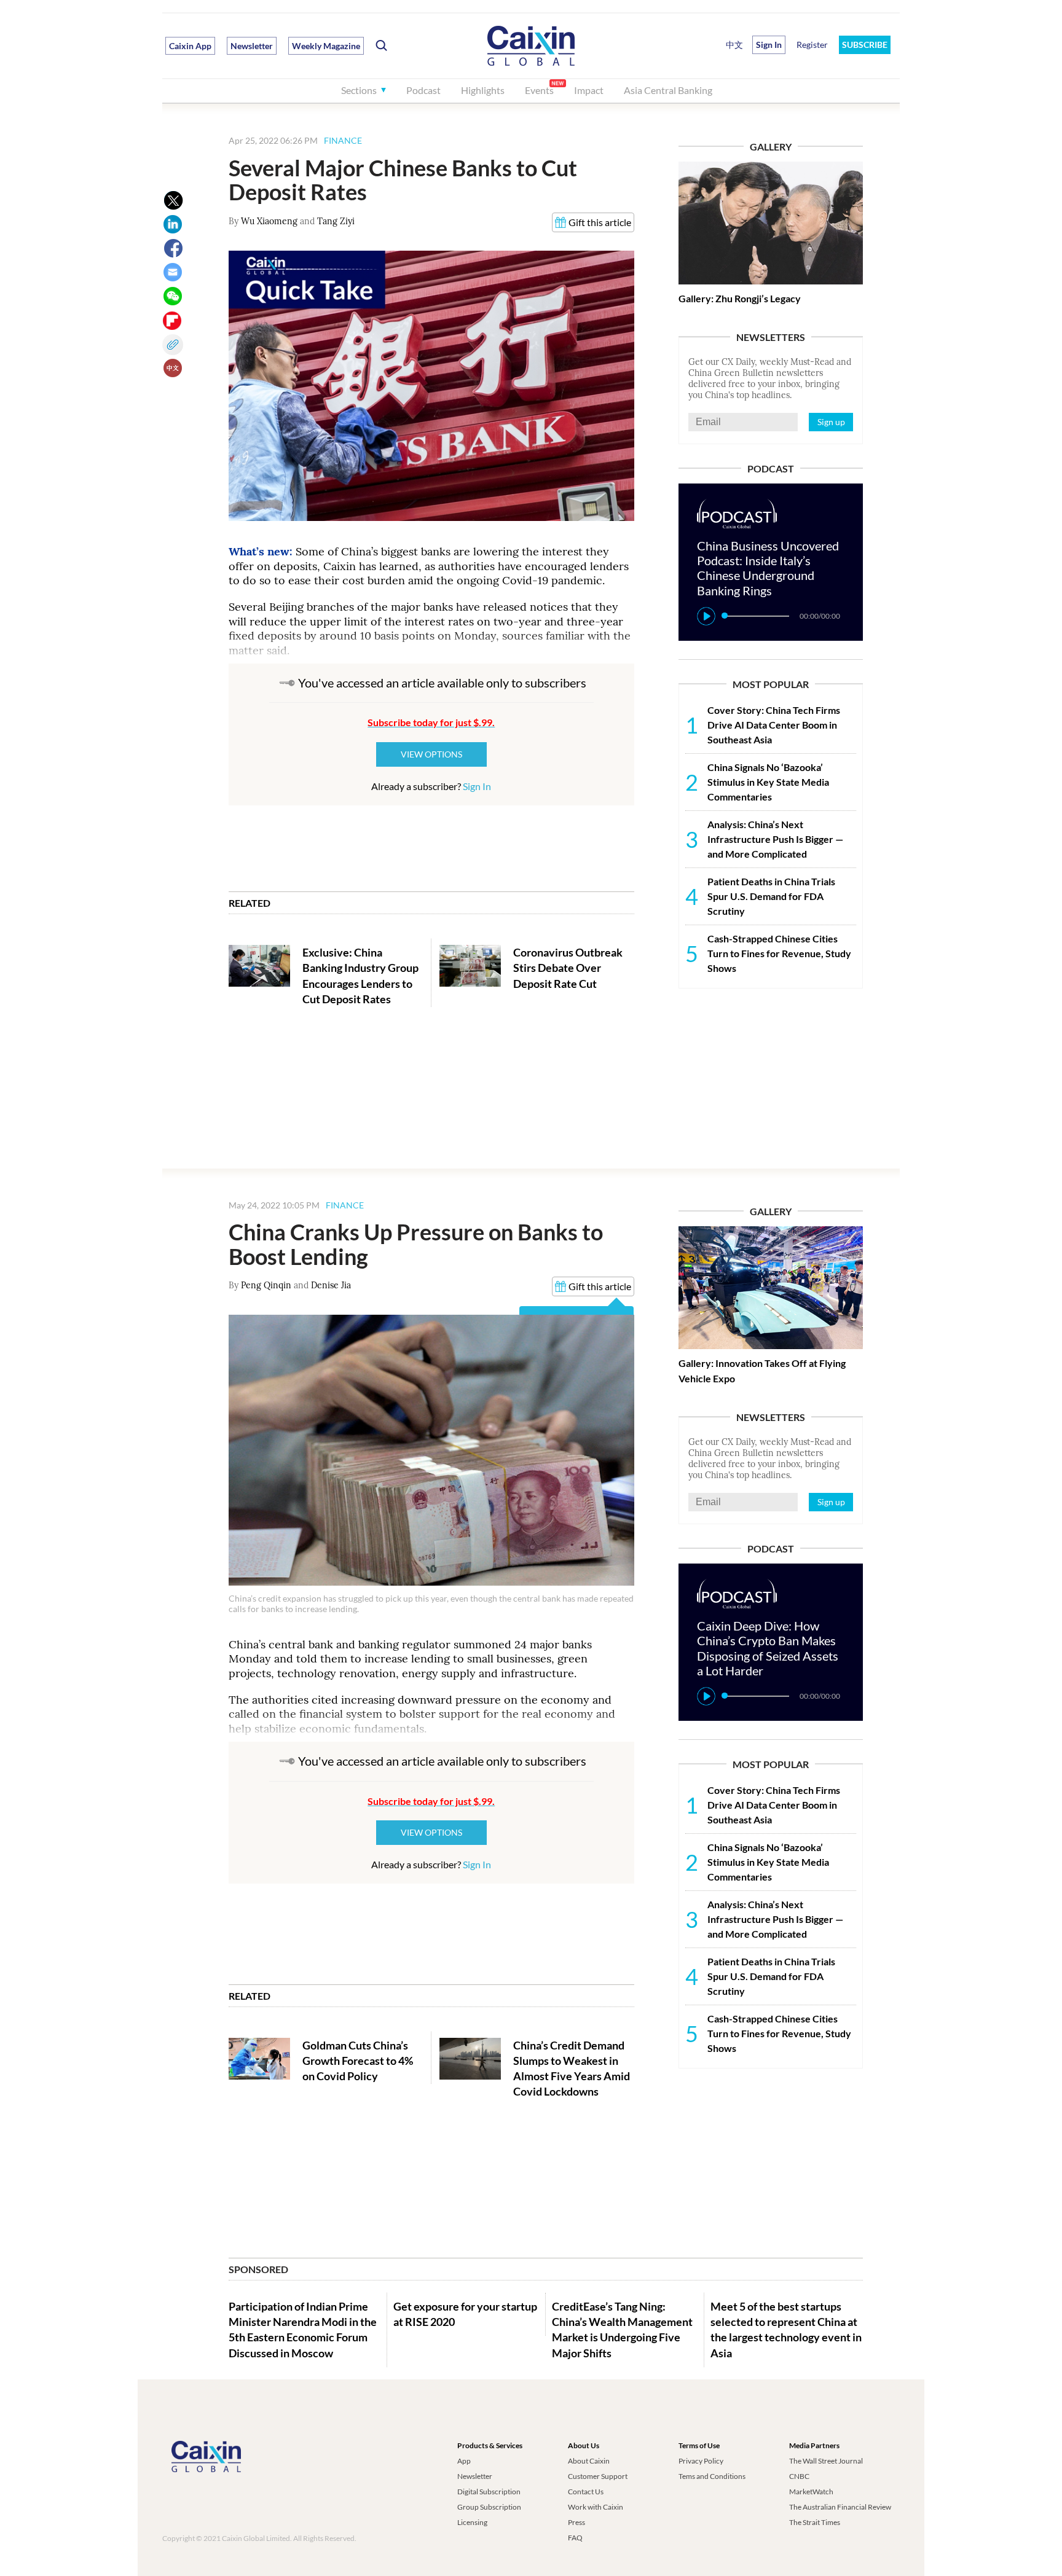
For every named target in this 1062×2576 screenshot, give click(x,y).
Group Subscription (489, 2507)
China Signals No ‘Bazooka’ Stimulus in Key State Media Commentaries (768, 782)
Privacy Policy (701, 2461)
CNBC (799, 2476)
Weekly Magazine (326, 46)
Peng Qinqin (266, 1285)
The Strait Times (815, 2522)
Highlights (483, 90)
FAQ (575, 2538)
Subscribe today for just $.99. (431, 722)
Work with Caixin (596, 2507)
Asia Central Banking (668, 90)
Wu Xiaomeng (269, 221)
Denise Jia (331, 1285)
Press (576, 2522)
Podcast (423, 90)
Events (539, 90)
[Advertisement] (771, 1078)
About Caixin (589, 2461)
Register (812, 45)
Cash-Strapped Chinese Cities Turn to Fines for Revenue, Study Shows (779, 953)
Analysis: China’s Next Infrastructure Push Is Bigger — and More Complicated (775, 839)
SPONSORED (258, 2269)
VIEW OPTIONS (431, 754)
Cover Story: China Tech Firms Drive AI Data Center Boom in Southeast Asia (774, 725)
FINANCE (343, 140)
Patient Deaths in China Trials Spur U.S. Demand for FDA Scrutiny (771, 896)
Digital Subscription (489, 2492)
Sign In (477, 786)
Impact (589, 90)
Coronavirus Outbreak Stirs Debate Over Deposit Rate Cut (568, 968)
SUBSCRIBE (865, 45)
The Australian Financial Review (840, 2507)
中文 (734, 45)
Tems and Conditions (712, 2476)
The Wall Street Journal (826, 2461)
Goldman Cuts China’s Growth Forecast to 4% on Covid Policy (358, 2061)
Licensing (472, 2522)
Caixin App (190, 46)
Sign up (831, 422)
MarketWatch (811, 2492)
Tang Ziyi (336, 221)
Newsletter (252, 46)
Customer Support (598, 2476)
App (464, 2461)
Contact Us (586, 2492)
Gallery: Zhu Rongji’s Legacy (740, 298)
